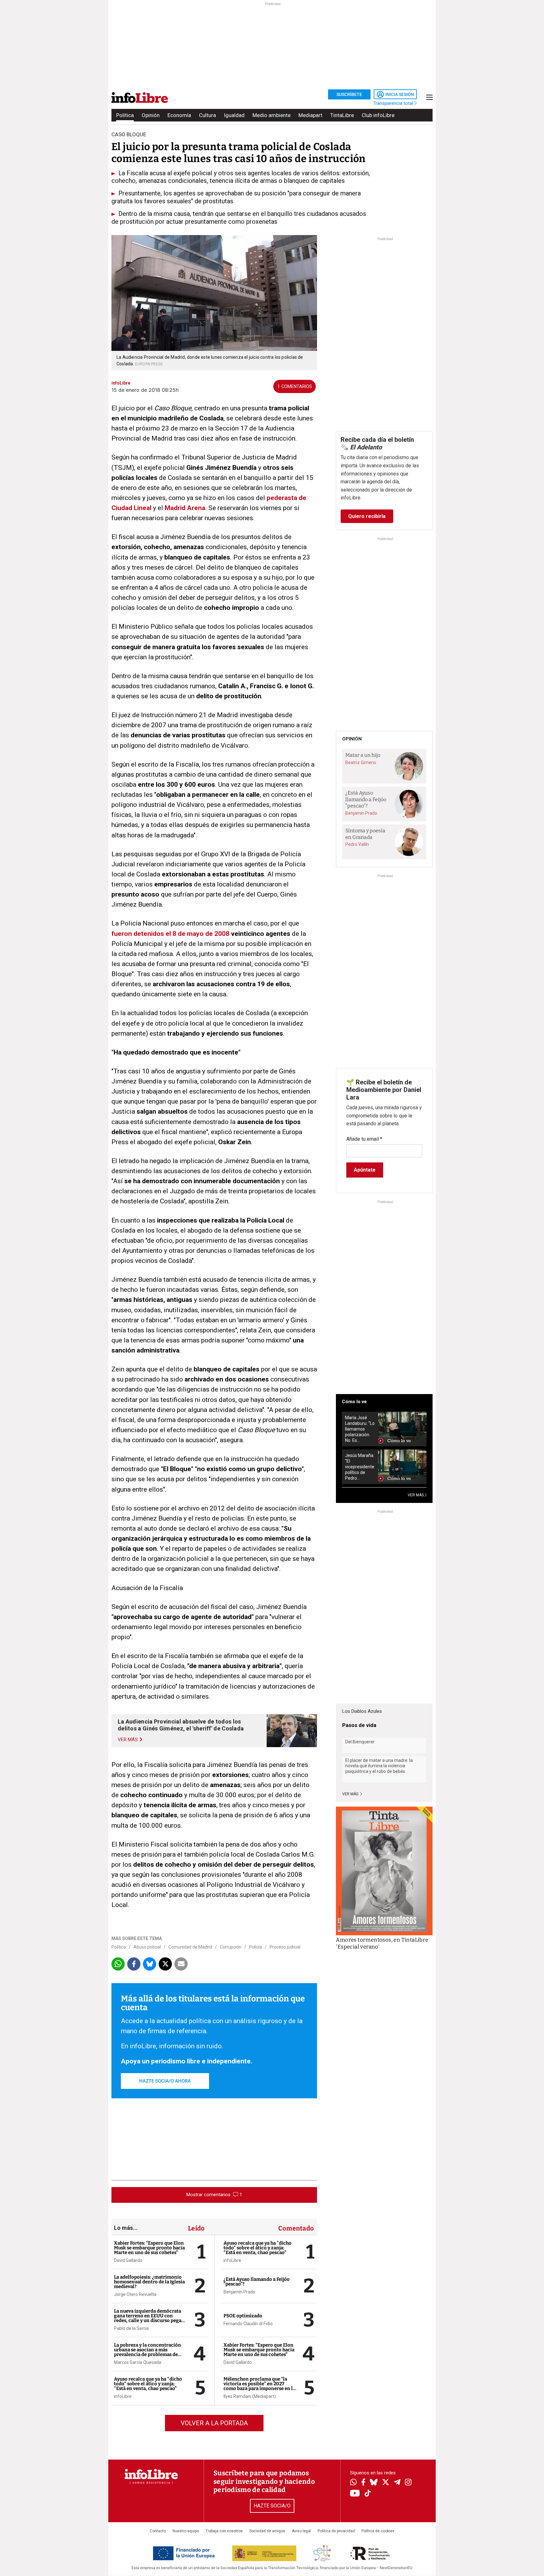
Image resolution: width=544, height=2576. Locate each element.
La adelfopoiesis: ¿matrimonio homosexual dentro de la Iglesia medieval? (149, 2282)
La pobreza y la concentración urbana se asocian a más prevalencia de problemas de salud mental (147, 2352)
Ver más (351, 1794)
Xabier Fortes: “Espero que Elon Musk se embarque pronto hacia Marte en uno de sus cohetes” (149, 2248)
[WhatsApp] (353, 2483)
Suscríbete (349, 94)
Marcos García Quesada (138, 2362)
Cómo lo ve (354, 1402)
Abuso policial (147, 1947)
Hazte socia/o (272, 2506)
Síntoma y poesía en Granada (365, 834)
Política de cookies (378, 2531)
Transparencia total (394, 103)
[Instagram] (408, 2483)
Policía (255, 1947)
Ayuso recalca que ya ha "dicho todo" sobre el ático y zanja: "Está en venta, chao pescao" (148, 2384)
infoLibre (123, 2396)
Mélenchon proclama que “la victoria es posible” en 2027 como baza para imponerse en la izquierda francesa (259, 2386)
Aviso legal (301, 2531)
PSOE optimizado (243, 2316)
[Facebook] (363, 2483)
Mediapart (310, 115)
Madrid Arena (185, 508)
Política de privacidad (336, 2531)
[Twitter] (386, 2483)
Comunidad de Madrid (190, 1947)
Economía (179, 115)
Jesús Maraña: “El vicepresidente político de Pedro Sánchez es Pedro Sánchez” (360, 1467)
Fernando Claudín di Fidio (248, 2324)
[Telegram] (397, 2483)
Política (125, 115)
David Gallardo (128, 2260)
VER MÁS (416, 1495)
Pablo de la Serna (131, 2328)
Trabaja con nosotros (224, 2531)
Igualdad (234, 115)
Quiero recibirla (367, 516)
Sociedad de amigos (267, 2531)
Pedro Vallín (357, 844)
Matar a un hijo (363, 755)
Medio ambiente (272, 115)
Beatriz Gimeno (361, 762)
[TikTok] (368, 2494)
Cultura (207, 115)
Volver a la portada (214, 2423)
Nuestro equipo (186, 2531)
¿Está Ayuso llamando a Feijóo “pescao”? (257, 2282)
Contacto (158, 2531)
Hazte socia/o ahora (165, 2081)
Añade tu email (364, 1139)
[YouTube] (355, 2494)
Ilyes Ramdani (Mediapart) (250, 2396)
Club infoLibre (378, 115)
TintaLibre (342, 115)
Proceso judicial (285, 1947)
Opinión (151, 115)
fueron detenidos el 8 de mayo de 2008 (170, 934)
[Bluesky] (374, 2483)
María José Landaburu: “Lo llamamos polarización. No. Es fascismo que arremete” (360, 1429)
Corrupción (231, 1947)
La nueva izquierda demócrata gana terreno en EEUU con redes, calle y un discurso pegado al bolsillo (150, 2318)
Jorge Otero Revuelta (135, 2294)
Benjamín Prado (239, 2292)
